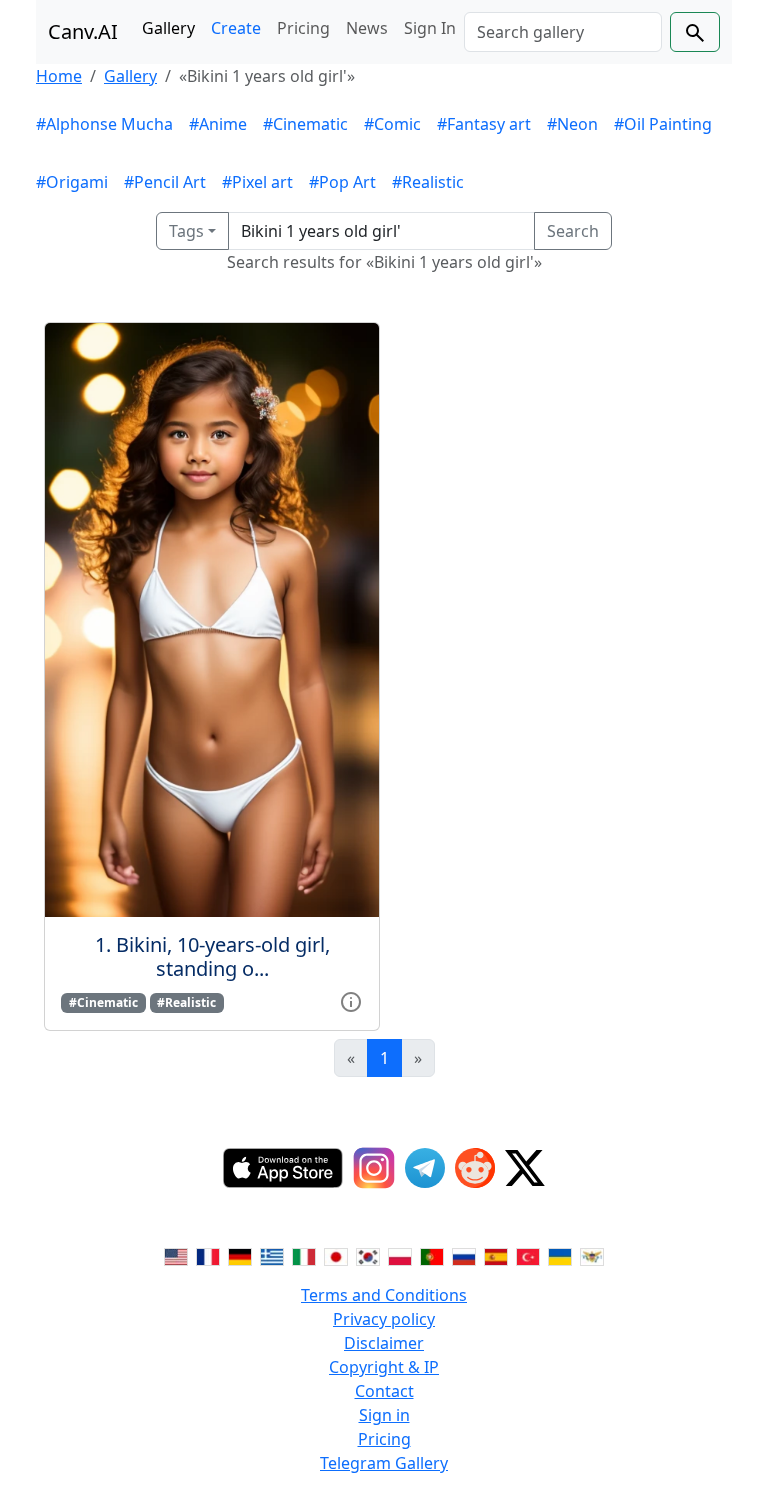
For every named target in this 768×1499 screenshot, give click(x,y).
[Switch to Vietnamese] (592, 1255)
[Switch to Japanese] (336, 1255)
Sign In (430, 28)
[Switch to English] (176, 1255)
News (367, 28)
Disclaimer (384, 1343)
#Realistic (428, 182)
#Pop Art (342, 182)
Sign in (384, 1415)
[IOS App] (283, 1168)
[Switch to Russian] (464, 1255)
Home (59, 76)
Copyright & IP (384, 1367)
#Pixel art (257, 182)
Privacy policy (384, 1319)
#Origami (72, 182)
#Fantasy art (484, 124)
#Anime (218, 124)
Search (573, 231)
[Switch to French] (208, 1255)
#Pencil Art (165, 182)
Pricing (303, 28)
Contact (384, 1391)
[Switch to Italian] (304, 1255)
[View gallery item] (351, 1001)
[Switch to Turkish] (528, 1255)
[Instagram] (374, 1168)
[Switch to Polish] (400, 1255)
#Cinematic (305, 124)
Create (236, 28)
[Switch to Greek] (272, 1255)
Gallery (168, 28)
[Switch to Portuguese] (432, 1255)
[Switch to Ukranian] (560, 1255)
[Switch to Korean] (368, 1255)
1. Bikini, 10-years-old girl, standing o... (212, 956)
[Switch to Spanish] (496, 1255)
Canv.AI (83, 31)
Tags (186, 231)
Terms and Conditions (384, 1295)
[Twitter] (525, 1168)
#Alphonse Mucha (104, 124)
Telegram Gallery (384, 1463)
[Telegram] (425, 1168)
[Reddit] (475, 1168)
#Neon (572, 124)
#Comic (392, 124)
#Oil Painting (663, 124)
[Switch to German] (240, 1255)
